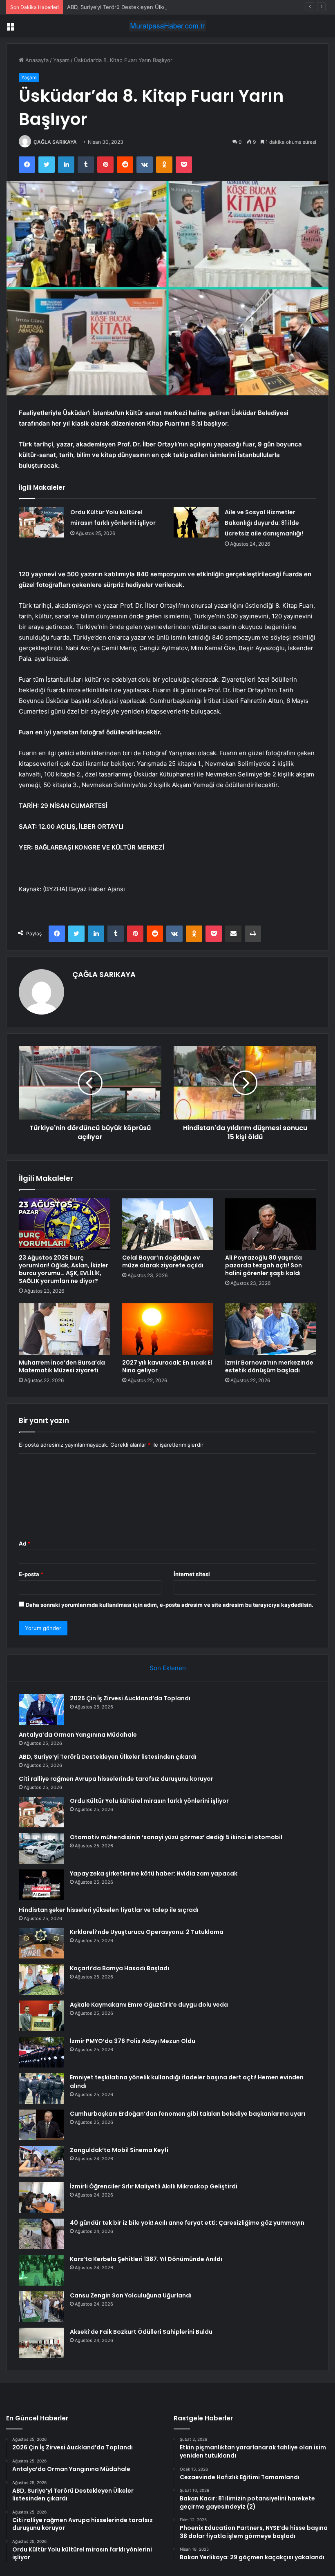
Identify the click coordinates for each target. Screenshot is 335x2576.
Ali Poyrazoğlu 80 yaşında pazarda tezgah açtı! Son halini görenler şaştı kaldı (264, 1265)
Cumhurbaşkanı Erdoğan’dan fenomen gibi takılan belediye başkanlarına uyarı (188, 2114)
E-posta (31, 1574)
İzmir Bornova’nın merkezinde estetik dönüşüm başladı (269, 1366)
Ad (25, 1543)
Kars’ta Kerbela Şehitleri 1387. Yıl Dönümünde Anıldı (146, 2259)
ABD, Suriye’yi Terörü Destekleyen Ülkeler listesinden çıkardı (144, 7)
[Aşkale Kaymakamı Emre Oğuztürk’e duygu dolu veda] (41, 2016)
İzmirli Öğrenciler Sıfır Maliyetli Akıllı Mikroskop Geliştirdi (154, 2186)
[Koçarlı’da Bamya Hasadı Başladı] (41, 1979)
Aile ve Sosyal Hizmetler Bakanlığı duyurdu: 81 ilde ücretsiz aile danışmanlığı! (264, 523)
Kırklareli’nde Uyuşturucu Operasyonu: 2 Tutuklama (147, 1932)
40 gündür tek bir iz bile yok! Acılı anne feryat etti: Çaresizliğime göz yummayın (187, 2223)
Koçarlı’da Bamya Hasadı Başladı (119, 1968)
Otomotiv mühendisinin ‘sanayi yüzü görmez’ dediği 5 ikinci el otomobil (176, 1837)
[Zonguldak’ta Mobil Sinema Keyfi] (41, 2161)
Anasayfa (36, 60)
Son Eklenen (168, 1668)
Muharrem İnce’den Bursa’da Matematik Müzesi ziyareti (62, 1366)
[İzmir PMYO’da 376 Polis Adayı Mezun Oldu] (41, 2052)
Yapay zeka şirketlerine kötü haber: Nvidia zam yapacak (154, 1873)
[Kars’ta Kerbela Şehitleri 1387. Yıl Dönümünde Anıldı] (41, 2270)
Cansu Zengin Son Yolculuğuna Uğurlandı (131, 2295)
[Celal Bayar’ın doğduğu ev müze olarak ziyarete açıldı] (168, 1224)
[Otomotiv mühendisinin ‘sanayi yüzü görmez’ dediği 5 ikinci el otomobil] (41, 1848)
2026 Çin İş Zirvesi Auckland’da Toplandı (130, 1698)
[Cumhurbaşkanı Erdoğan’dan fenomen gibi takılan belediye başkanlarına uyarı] (41, 2125)
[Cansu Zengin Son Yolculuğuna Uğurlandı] (41, 2307)
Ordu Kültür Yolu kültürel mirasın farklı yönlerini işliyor (149, 1801)
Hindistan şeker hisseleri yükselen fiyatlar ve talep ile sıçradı (109, 1910)
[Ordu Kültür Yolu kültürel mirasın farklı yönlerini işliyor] (42, 522)
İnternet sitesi (192, 1574)
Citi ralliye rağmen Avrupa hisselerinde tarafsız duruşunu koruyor (116, 1779)
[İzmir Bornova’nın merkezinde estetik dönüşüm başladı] (271, 1329)
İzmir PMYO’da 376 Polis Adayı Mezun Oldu (133, 2041)
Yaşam (61, 60)
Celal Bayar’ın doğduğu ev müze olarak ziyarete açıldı (163, 1261)
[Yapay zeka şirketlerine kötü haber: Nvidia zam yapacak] (41, 1885)
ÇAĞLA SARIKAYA (55, 142)
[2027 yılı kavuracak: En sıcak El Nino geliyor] (168, 1329)
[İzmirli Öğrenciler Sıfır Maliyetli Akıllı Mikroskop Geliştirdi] (41, 2198)
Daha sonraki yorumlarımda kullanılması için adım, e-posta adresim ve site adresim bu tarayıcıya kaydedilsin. (170, 1605)
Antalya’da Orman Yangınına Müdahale (78, 1735)
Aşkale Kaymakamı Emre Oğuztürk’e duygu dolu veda (149, 2005)
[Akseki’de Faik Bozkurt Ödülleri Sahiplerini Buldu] (41, 2343)
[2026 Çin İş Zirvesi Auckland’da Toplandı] (41, 1710)
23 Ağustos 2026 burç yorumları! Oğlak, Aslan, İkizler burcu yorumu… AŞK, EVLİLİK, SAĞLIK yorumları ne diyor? (64, 1269)
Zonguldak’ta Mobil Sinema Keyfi (119, 2150)
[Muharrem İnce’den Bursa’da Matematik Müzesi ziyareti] (64, 1329)
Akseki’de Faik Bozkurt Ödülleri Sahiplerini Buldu (141, 2332)
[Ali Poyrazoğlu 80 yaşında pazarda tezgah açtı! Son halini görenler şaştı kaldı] (271, 1224)
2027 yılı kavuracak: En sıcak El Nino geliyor (167, 1366)
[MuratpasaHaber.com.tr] (167, 26)
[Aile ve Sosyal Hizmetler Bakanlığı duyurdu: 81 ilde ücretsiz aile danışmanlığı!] (196, 522)
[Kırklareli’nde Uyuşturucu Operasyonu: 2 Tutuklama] (41, 1943)
